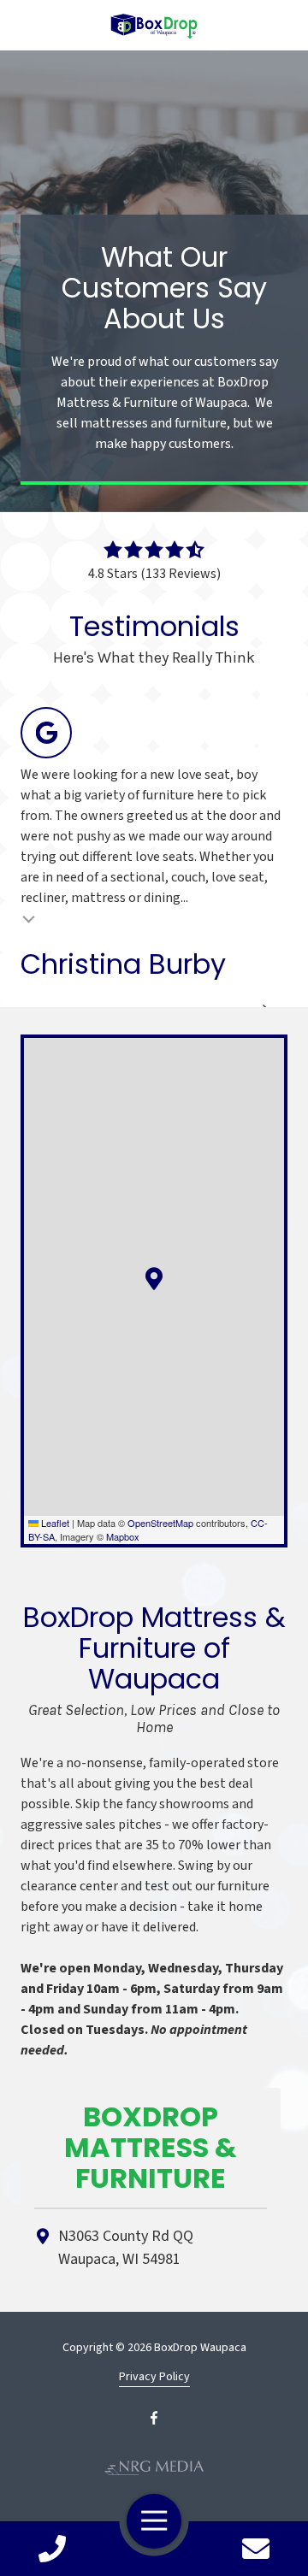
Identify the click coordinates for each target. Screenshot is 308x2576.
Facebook (154, 2418)
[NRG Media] (154, 2468)
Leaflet (54, 1523)
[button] (154, 1279)
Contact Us (256, 2549)
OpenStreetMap (160, 1523)
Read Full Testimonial (29, 917)
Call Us (52, 2549)
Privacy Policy (154, 2377)
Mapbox (123, 1536)
